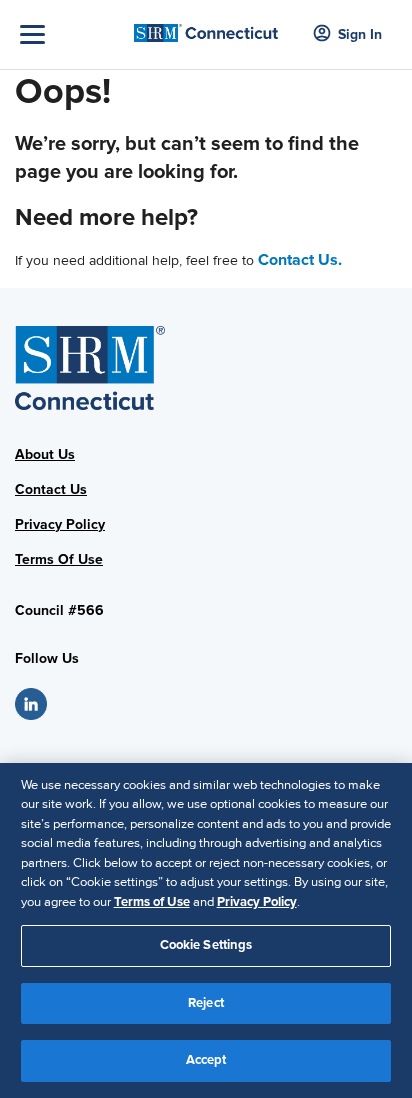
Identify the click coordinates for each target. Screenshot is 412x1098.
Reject (206, 1003)
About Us (45, 454)
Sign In (360, 34)
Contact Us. (300, 260)
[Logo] (206, 27)
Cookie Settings (206, 945)
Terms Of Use (59, 559)
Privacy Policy (60, 524)
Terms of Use (152, 902)
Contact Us (51, 489)
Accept (206, 1060)
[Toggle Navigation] (72, 34)
